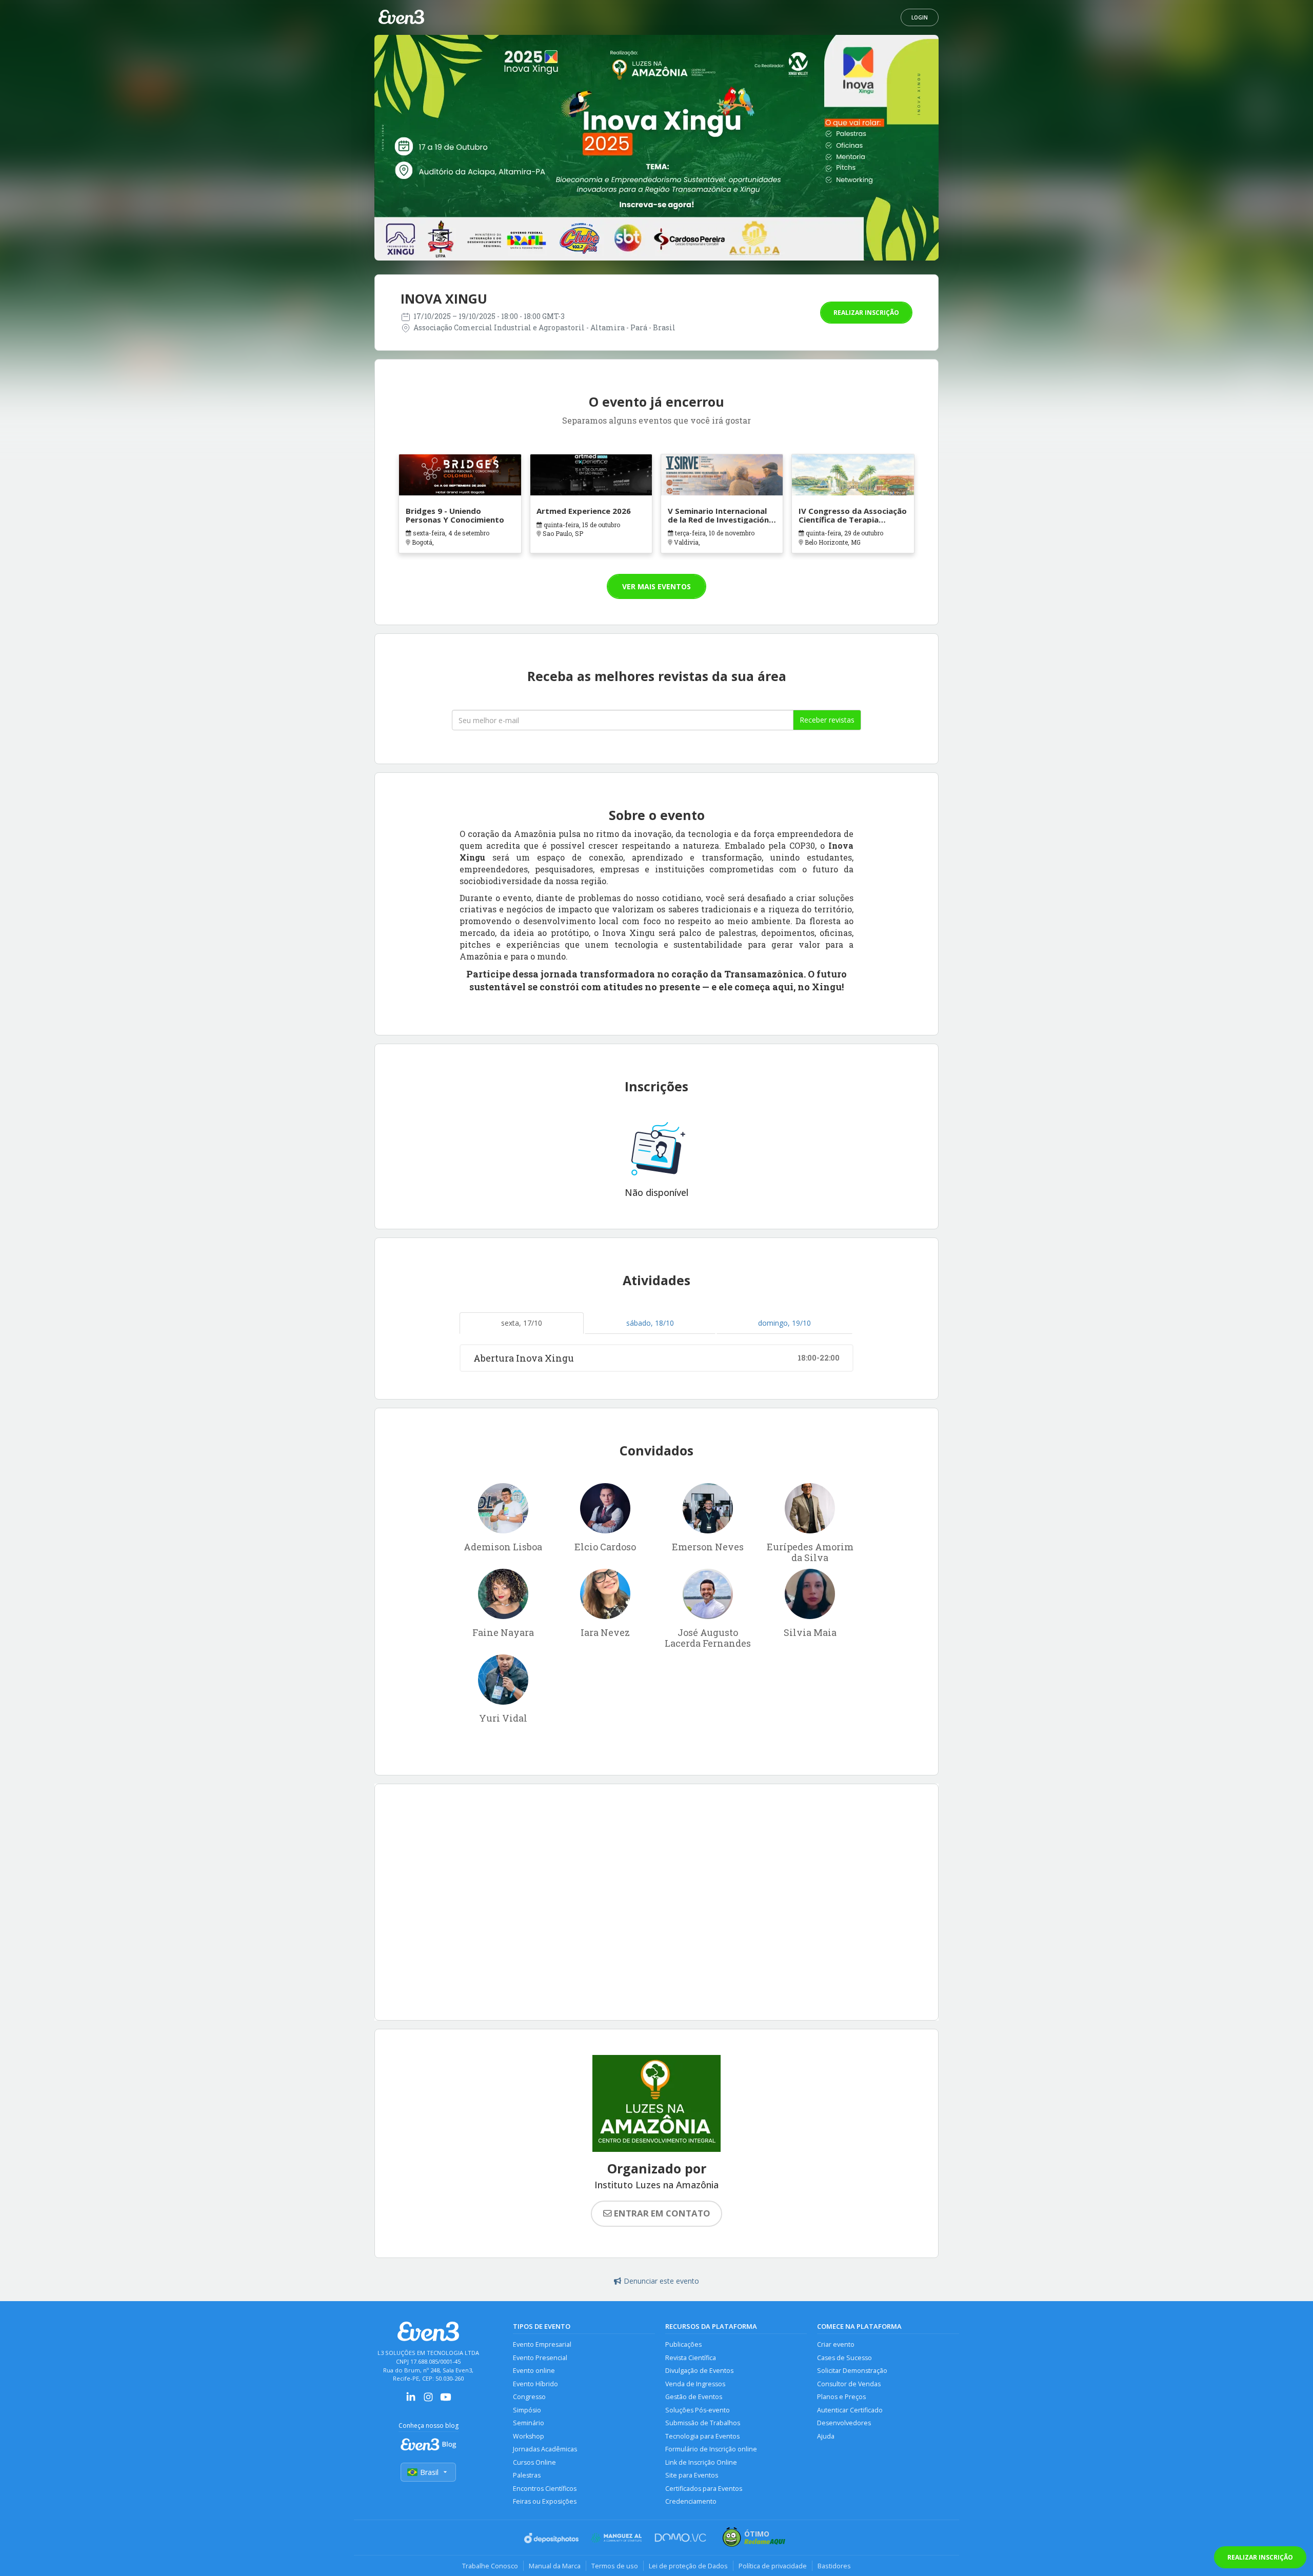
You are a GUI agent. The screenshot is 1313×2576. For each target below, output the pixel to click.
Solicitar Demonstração (852, 2371)
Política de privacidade (773, 2566)
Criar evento (836, 2344)
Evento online (534, 2371)
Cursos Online (534, 2462)
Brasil (429, 2472)
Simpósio (527, 2410)
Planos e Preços (841, 2397)
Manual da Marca (555, 2566)
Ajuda (826, 2436)
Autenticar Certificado (850, 2410)
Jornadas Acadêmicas (545, 2449)
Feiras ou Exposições (545, 2501)
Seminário (529, 2423)
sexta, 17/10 (522, 1323)
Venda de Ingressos (695, 2384)
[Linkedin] (411, 2400)
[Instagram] (428, 2400)
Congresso (529, 2397)
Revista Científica (691, 2358)
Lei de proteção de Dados (688, 2566)
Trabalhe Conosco (490, 2566)
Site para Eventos (692, 2475)
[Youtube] (446, 2400)
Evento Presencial (540, 2358)
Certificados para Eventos (704, 2489)
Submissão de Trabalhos (703, 2423)
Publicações (683, 2344)
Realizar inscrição (866, 313)
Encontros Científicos (545, 2489)
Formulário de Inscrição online (711, 2449)
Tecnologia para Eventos (702, 2436)
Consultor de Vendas (849, 2384)
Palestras (527, 2475)
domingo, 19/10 (784, 1323)
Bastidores (834, 2566)
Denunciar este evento (661, 2281)
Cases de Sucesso (844, 2358)
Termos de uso (615, 2566)
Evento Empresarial (542, 2344)
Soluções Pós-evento (698, 2410)
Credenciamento (691, 2501)
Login (920, 17)
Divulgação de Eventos (699, 2371)
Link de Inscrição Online (701, 2462)
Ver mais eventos (656, 586)
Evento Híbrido (535, 2384)
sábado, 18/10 (650, 1323)
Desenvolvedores (844, 2423)
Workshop (529, 2436)
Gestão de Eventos (694, 2397)
